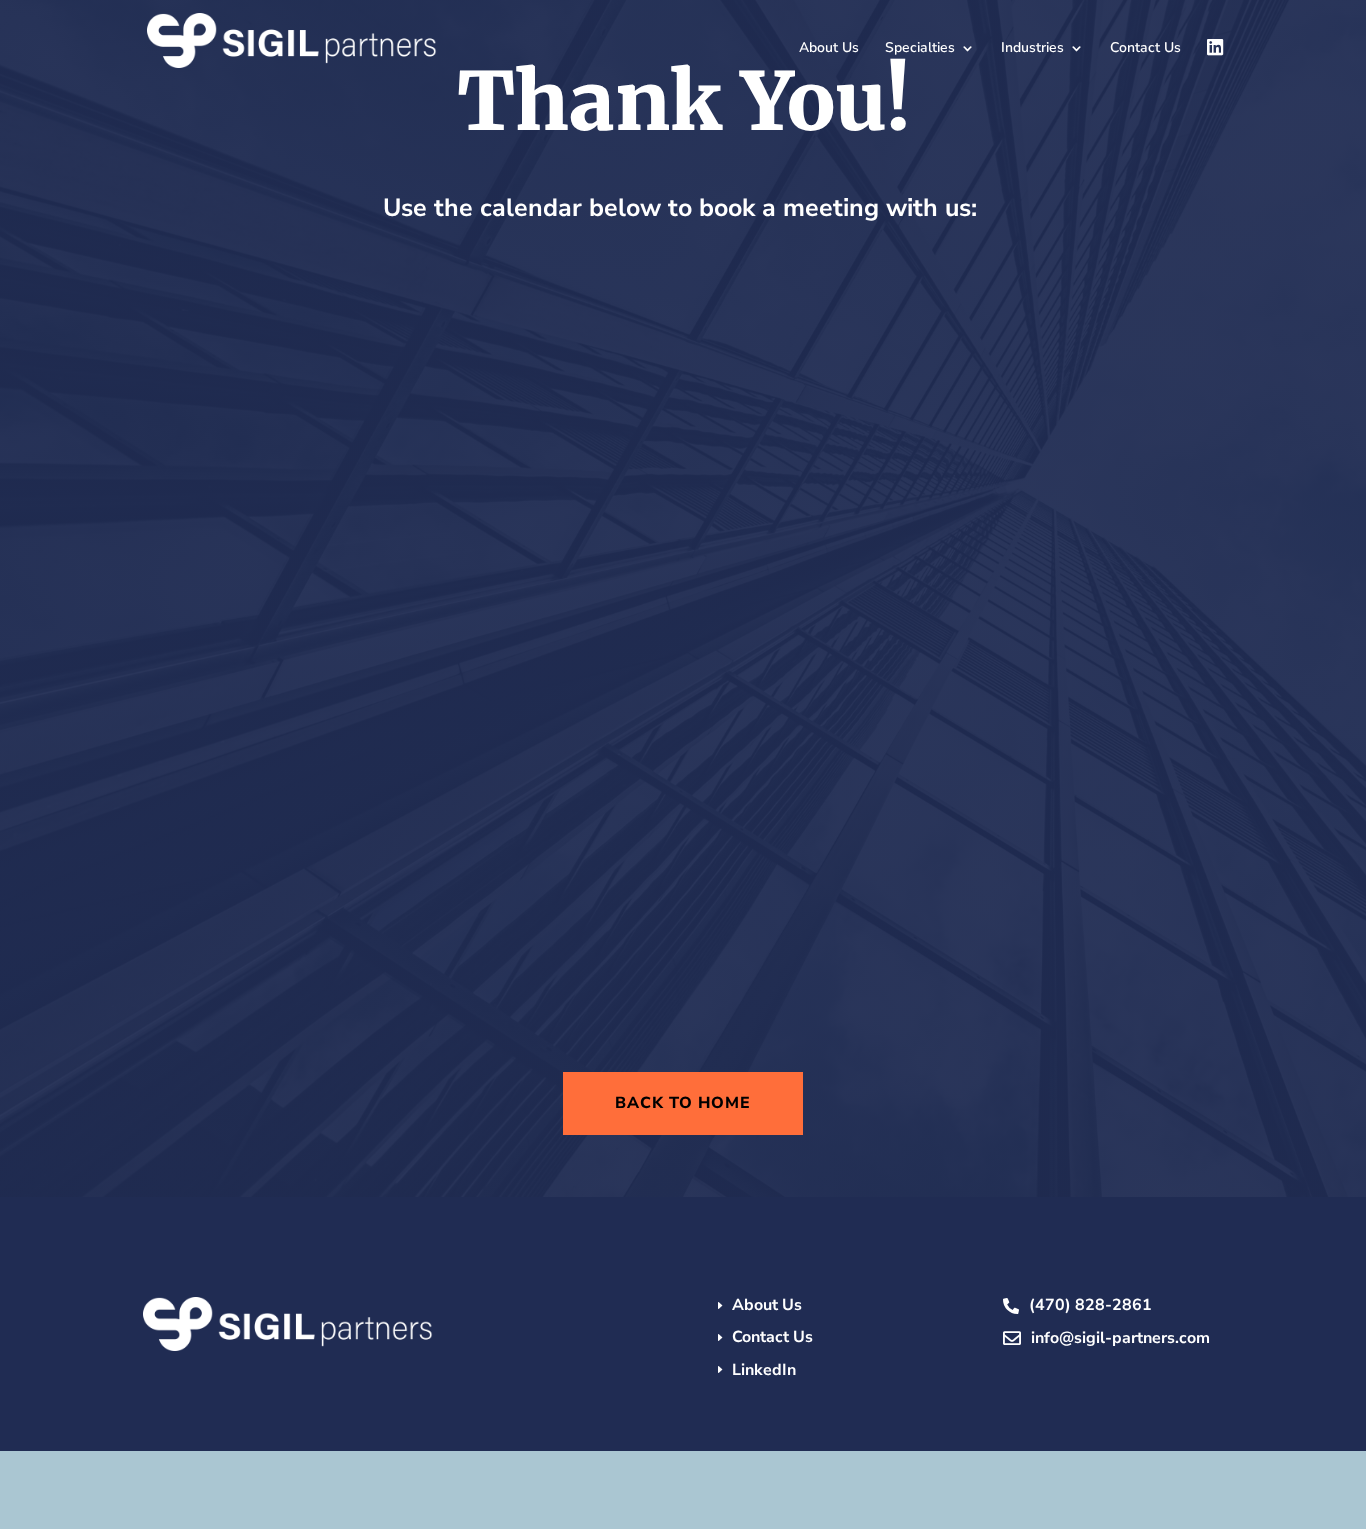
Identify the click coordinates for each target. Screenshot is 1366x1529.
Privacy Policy (838, 1475)
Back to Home (683, 1103)
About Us (829, 49)
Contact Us (1145, 49)
